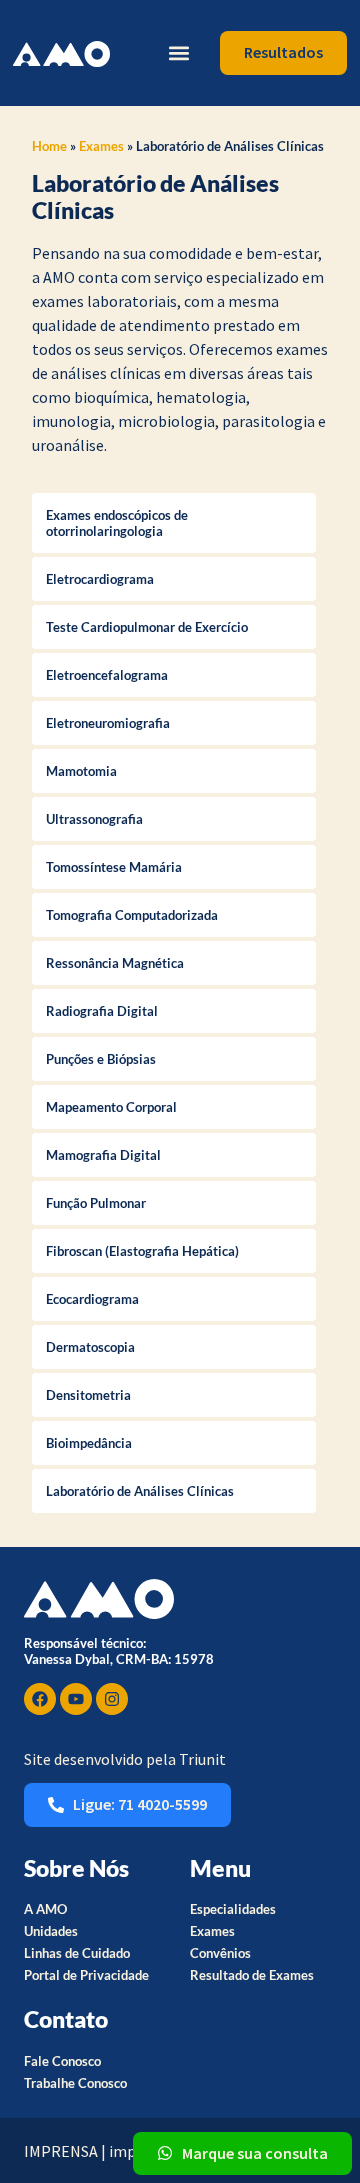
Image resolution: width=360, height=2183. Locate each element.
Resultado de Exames (252, 1975)
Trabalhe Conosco (75, 2083)
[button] (179, 52)
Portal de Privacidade (86, 1975)
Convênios (220, 1953)
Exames (101, 146)
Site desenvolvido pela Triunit (125, 1759)
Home (49, 146)
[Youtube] (76, 1699)
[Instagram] (112, 1699)
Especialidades (233, 1909)
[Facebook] (40, 1699)
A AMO (45, 1909)
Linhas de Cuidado (77, 1953)
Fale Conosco (62, 2061)
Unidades (51, 1931)
